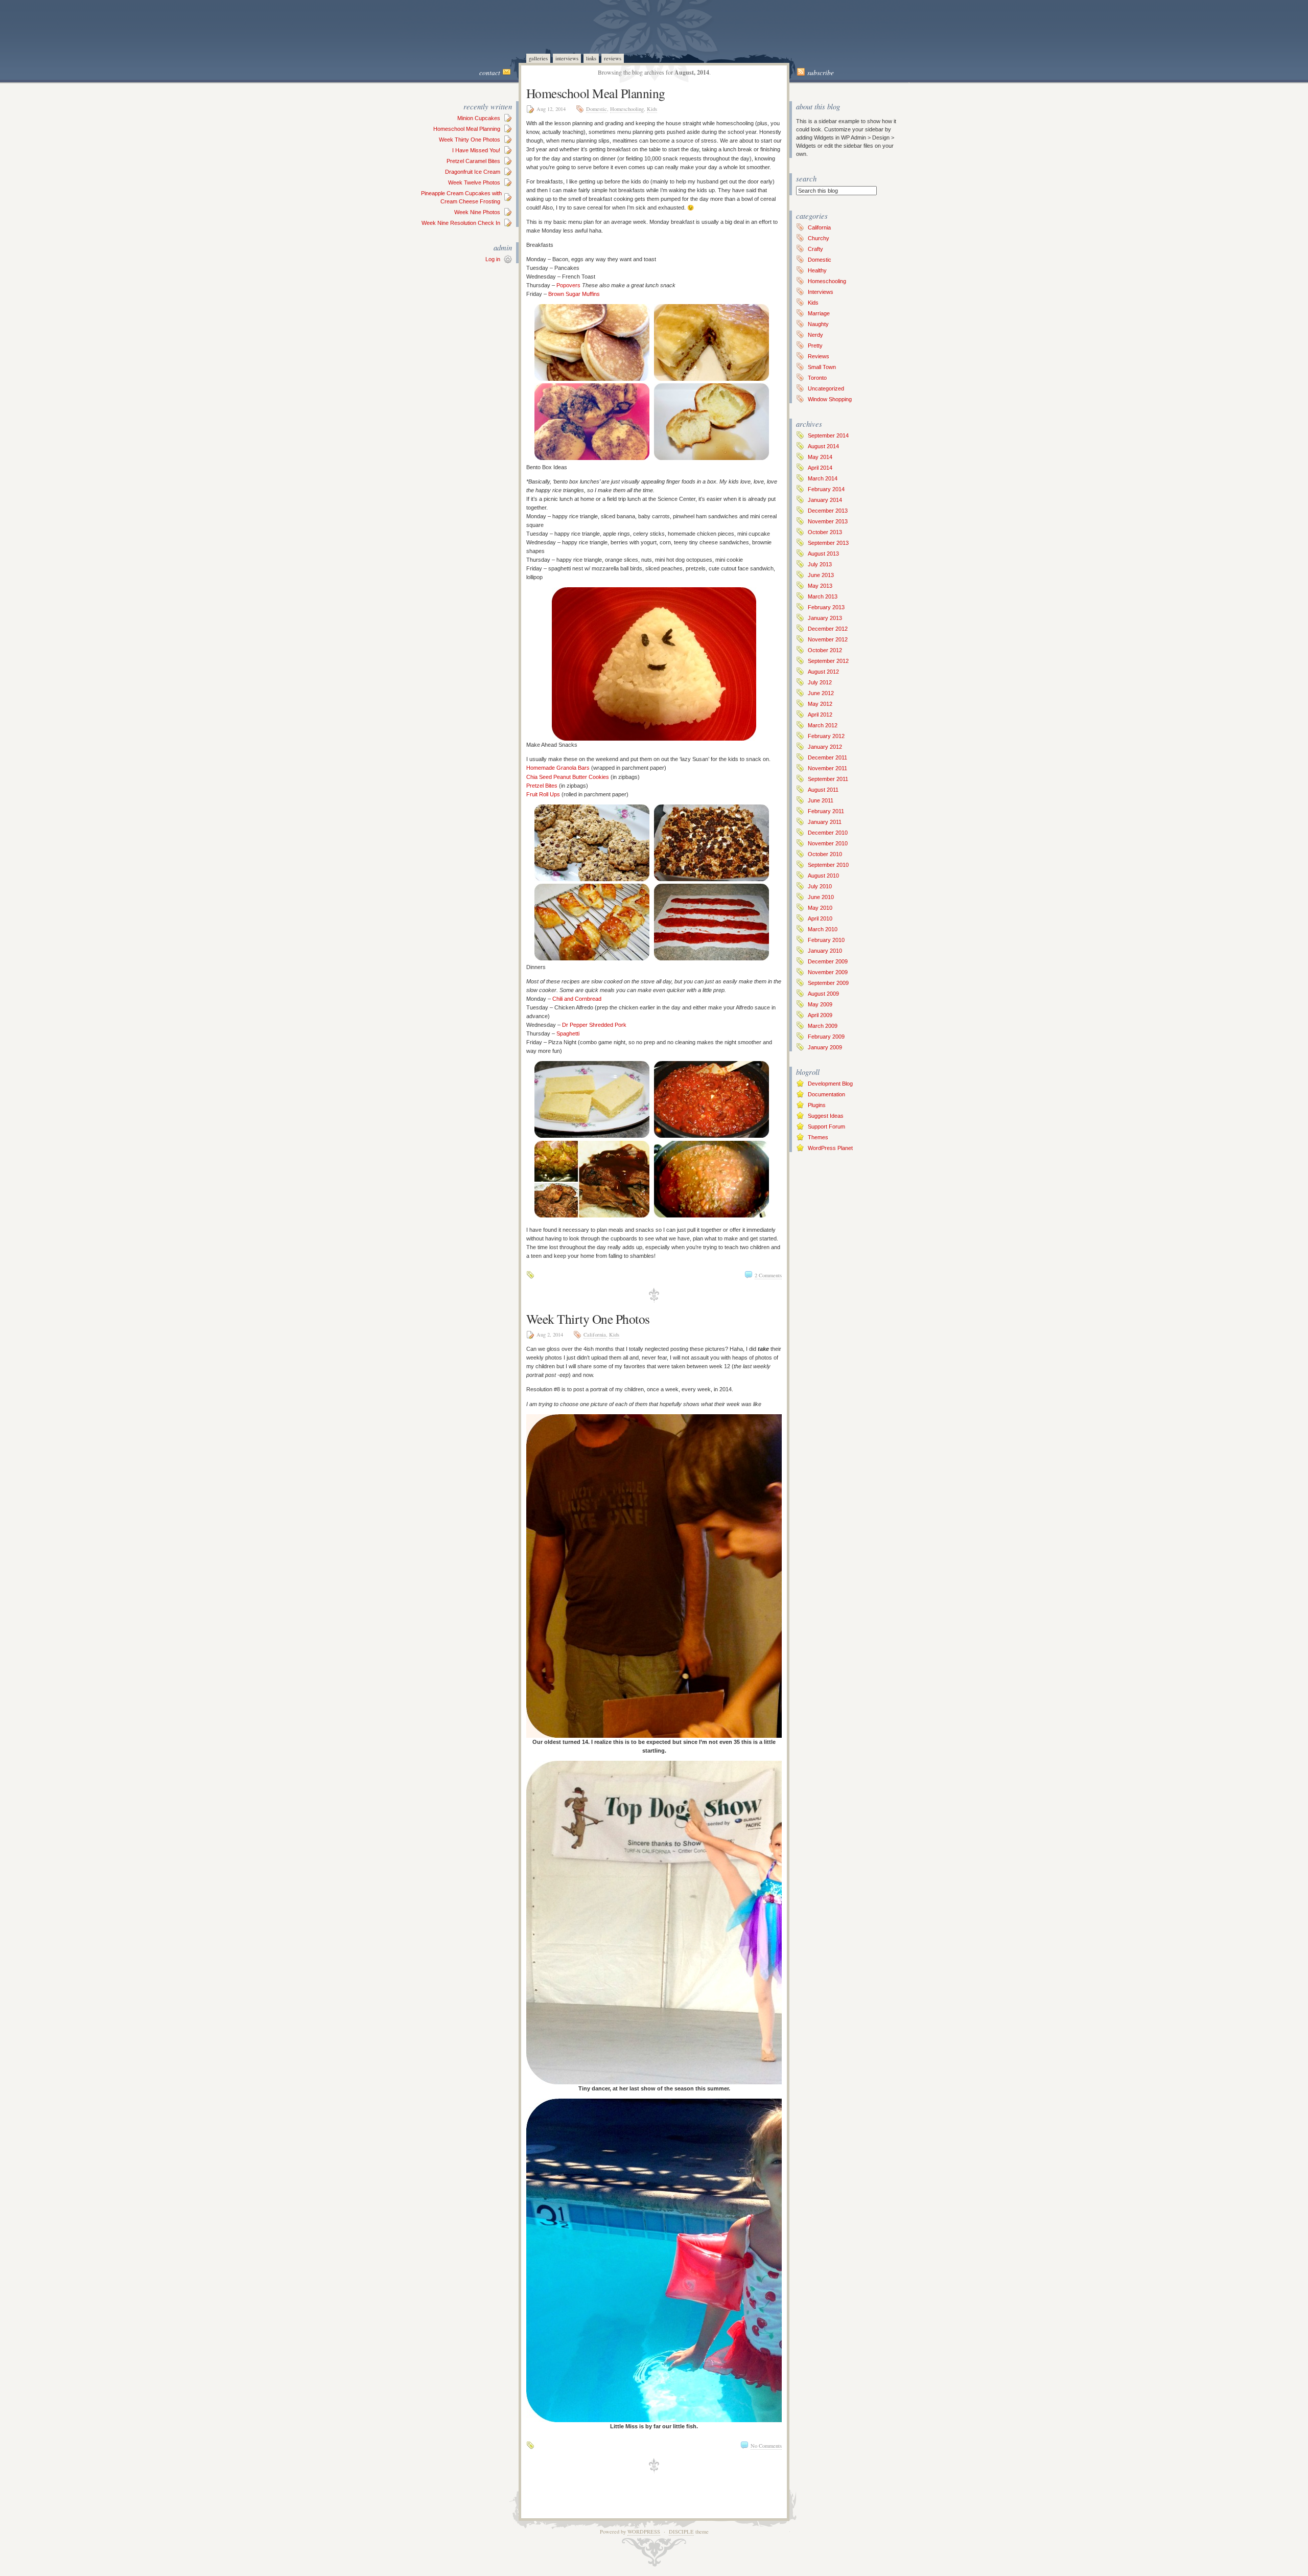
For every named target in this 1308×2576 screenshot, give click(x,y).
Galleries (538, 58)
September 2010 (828, 865)
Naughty (818, 324)
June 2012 (821, 693)
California (595, 1335)
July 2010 (820, 886)
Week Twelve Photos (474, 182)
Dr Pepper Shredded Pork (594, 1025)
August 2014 (823, 446)
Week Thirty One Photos (470, 140)
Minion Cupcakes (479, 118)
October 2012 (825, 650)
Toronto (817, 378)
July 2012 (820, 682)
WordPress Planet (830, 1148)
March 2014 (823, 478)
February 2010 (826, 940)
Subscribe (821, 73)
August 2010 (823, 876)
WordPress (644, 2532)
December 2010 (828, 833)
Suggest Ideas (826, 1116)
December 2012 (828, 629)
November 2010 (828, 843)
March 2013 (823, 596)
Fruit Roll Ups (543, 794)
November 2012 (828, 639)
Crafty (815, 249)
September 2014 (828, 435)
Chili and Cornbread (577, 999)
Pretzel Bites (542, 786)
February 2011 (826, 811)
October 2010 (825, 854)
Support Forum (826, 1126)
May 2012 (820, 704)
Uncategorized (826, 388)
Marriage (819, 313)
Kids (652, 109)
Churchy (819, 238)
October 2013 (825, 532)
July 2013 (820, 564)
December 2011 (827, 757)
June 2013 (821, 575)
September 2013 (828, 543)
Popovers (568, 285)
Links (591, 58)
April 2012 (820, 715)
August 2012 (823, 672)
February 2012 (826, 736)
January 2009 (825, 1047)
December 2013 (828, 511)
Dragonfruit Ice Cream (473, 172)
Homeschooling (627, 109)
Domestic (597, 109)
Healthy (817, 270)
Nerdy (815, 335)
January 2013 (825, 618)
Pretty (815, 346)
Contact (490, 73)
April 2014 (820, 468)
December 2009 (828, 961)
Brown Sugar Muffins (574, 294)
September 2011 (828, 779)
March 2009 (823, 1026)
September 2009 (828, 983)
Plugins (817, 1105)
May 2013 (820, 586)
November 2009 (828, 972)
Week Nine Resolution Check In (461, 223)
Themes (818, 1137)
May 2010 (820, 908)
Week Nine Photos (477, 212)
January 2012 (825, 747)
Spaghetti (568, 1033)
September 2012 (828, 661)
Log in (493, 259)
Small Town (822, 367)
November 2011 (827, 768)
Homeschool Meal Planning (467, 129)
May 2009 (820, 1004)
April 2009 (820, 1015)
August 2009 (823, 994)
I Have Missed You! (476, 150)
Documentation (826, 1094)
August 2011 (823, 790)
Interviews (567, 58)
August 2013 (823, 554)
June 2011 (821, 800)
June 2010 (821, 897)
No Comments (766, 2446)
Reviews (613, 58)
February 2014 (826, 489)
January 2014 (825, 500)
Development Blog (830, 1084)
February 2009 (826, 1037)
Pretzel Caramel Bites (473, 161)
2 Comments (768, 1275)
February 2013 (826, 607)
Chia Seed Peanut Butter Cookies (568, 777)
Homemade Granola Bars (558, 768)
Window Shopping (830, 399)
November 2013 (828, 521)
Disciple (681, 2532)
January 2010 (825, 951)
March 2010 (823, 929)
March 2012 (823, 725)
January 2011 (825, 822)
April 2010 (820, 918)
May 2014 (820, 457)
